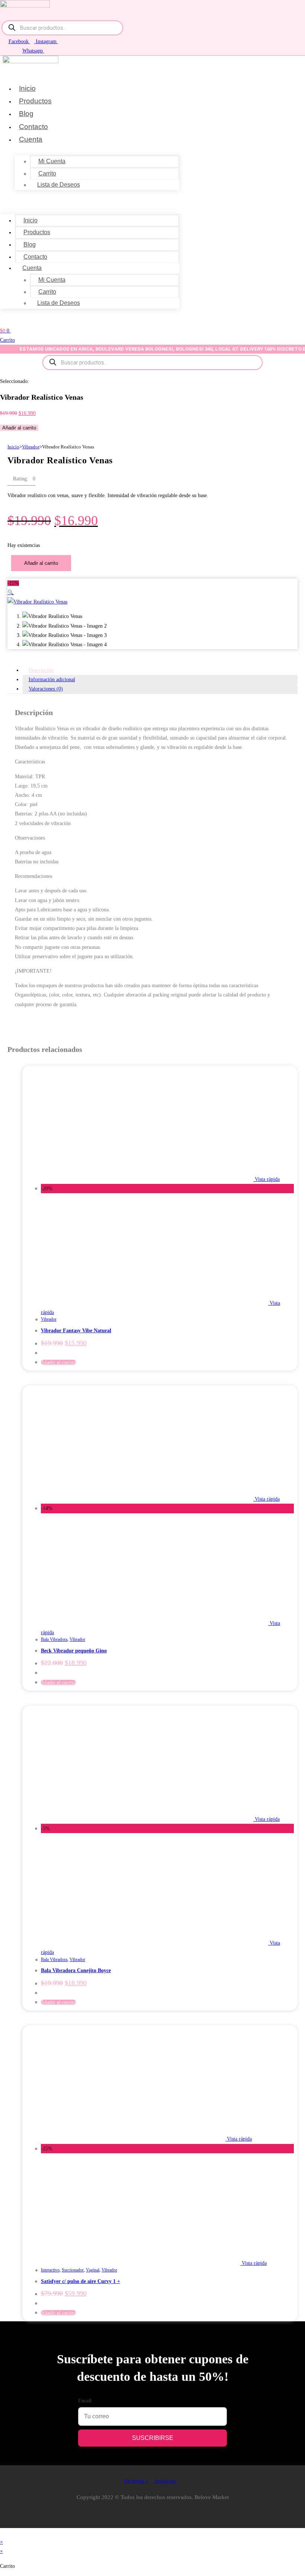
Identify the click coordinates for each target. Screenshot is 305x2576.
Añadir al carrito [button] (58, 1362)
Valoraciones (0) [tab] (46, 689)
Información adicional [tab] (52, 680)
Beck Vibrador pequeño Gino (74, 1651)
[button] (90, 200)
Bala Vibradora (54, 1639)
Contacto (33, 127)
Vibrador (31, 447)
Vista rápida (267, 1179)
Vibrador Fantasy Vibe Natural (76, 1331)
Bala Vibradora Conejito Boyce (76, 1970)
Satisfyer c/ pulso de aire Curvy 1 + (81, 2281)
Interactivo (50, 2270)
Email (85, 2401)
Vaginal (93, 2270)
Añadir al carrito (19, 428)
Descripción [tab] (41, 670)
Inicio (27, 88)
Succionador (73, 2270)
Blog (26, 114)
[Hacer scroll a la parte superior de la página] (2, 2533)
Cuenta (31, 139)
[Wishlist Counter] (15, 320)
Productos (35, 101)
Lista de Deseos (59, 185)
